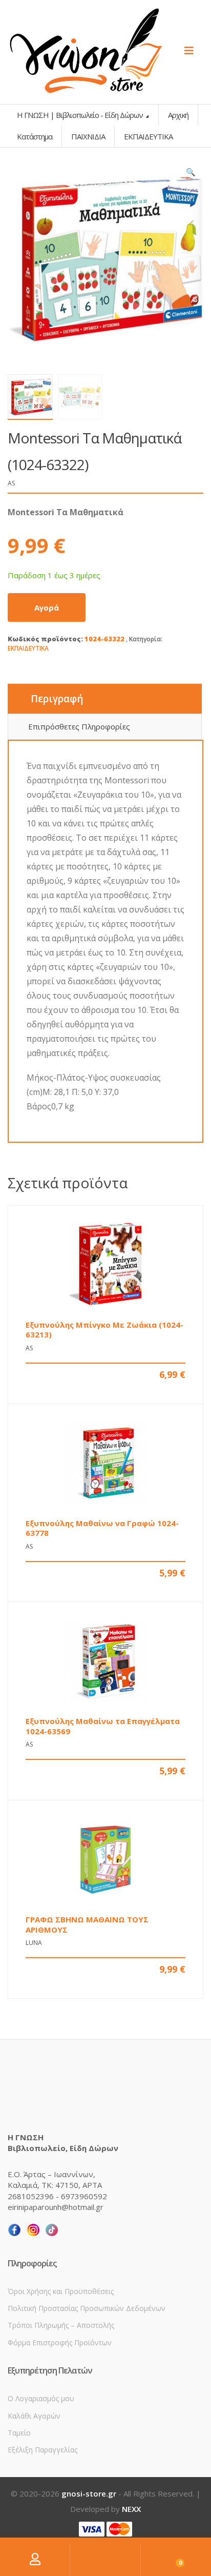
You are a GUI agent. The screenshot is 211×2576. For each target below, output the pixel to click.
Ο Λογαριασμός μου (41, 2398)
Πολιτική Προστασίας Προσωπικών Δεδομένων (87, 2308)
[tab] (105, 699)
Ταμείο (19, 2433)
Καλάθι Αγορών (34, 2416)
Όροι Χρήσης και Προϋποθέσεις (61, 2291)
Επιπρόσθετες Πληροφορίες (79, 726)
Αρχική (178, 115)
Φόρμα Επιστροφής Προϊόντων (60, 2342)
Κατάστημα (35, 136)
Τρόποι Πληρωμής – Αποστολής (61, 2325)
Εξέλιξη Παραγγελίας (43, 2450)
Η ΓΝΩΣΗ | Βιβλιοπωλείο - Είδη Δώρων (81, 115)
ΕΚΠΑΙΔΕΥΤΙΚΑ (28, 648)
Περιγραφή (57, 699)
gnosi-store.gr (89, 2493)
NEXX (131, 2509)
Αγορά (47, 607)
